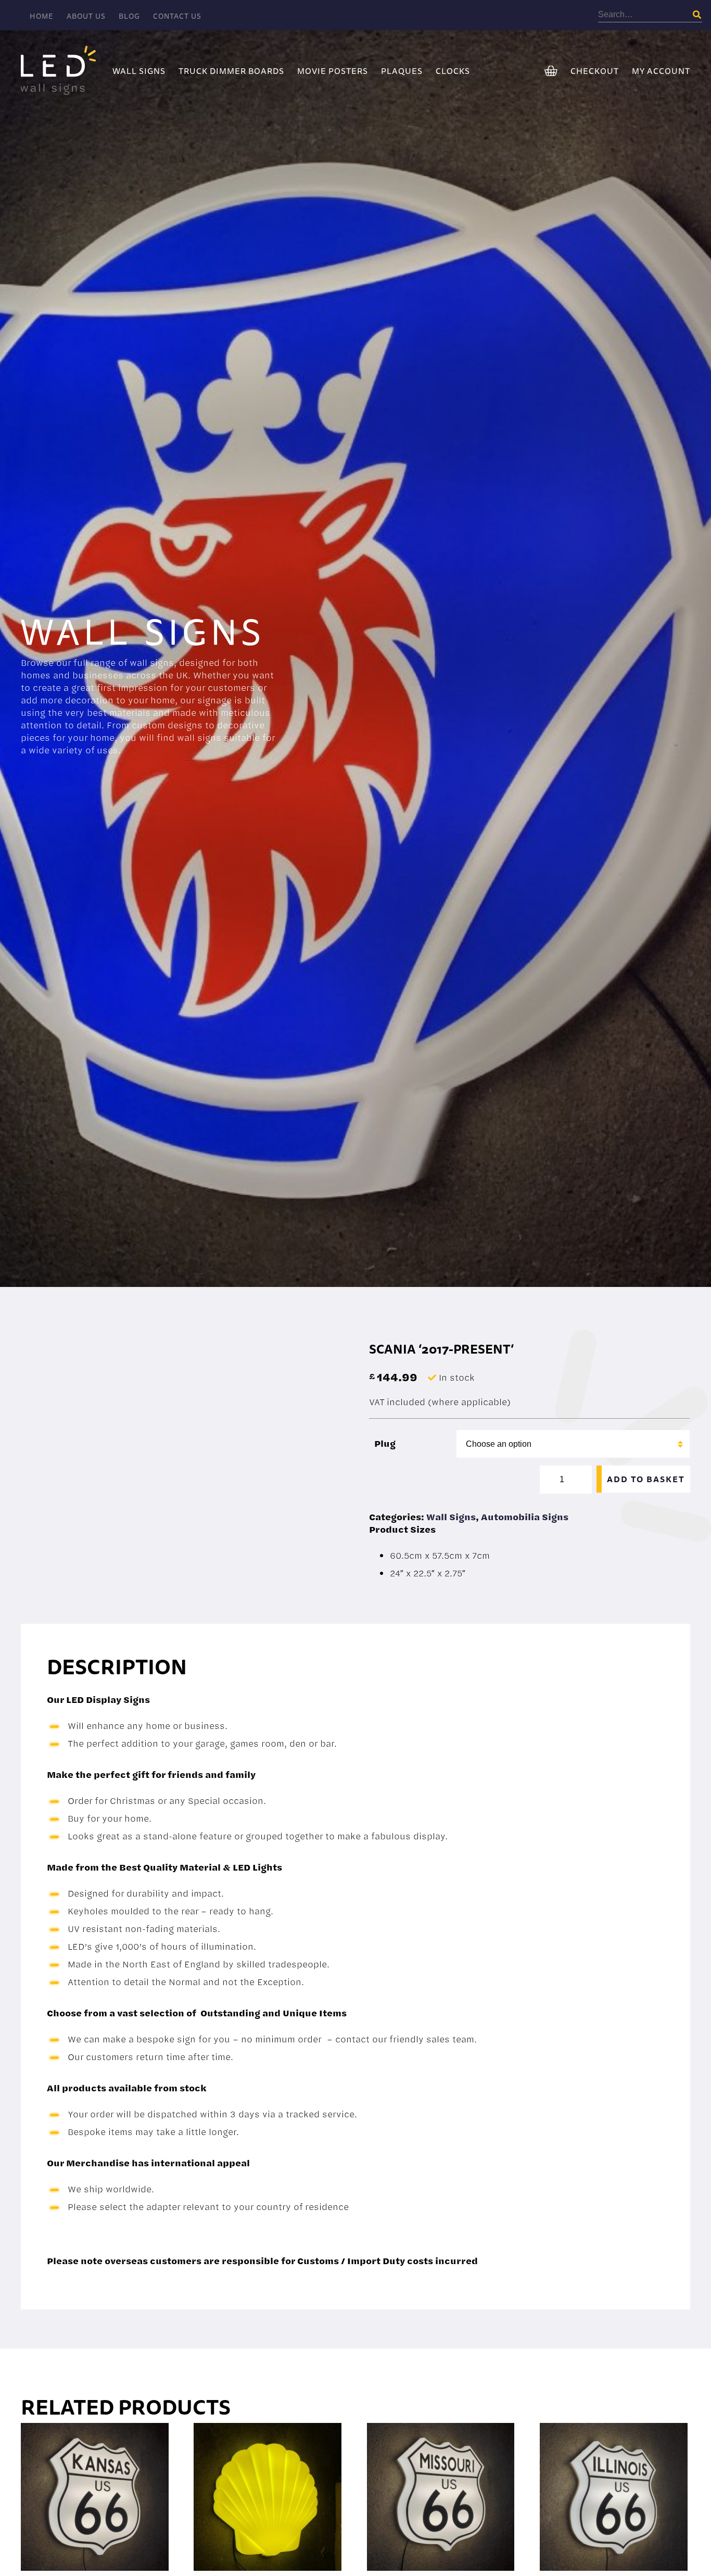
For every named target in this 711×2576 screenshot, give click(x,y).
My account (661, 71)
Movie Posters (333, 71)
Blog (129, 16)
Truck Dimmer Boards (231, 71)
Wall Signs (139, 71)
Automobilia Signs (525, 1517)
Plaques (402, 71)
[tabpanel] (355, 687)
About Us (86, 16)
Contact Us (177, 16)
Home (42, 16)
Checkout (595, 71)
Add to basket (646, 1479)
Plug (385, 1443)
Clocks (453, 71)
